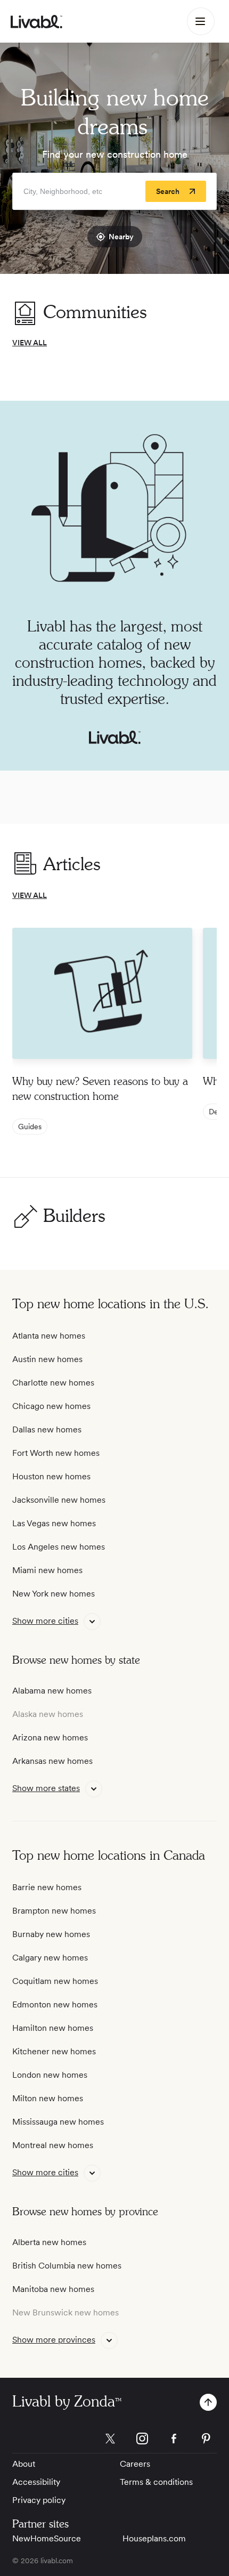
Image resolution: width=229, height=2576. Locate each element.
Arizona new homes (50, 1737)
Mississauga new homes (58, 2122)
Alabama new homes (52, 1691)
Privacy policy (39, 2500)
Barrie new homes (47, 1887)
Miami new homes (47, 1570)
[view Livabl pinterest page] (206, 2440)
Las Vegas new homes (54, 1523)
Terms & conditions (156, 2482)
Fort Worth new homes (56, 1453)
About (24, 2464)
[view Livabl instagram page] (142, 2440)
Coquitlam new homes (55, 1981)
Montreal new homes (53, 2145)
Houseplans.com (154, 2538)
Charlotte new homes (53, 1383)
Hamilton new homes (53, 2028)
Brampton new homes (54, 1911)
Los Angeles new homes (59, 1547)
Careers (135, 2464)
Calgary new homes (50, 1958)
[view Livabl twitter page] (110, 2440)
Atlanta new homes (49, 1336)
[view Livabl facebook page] (174, 2440)
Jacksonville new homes (59, 1500)
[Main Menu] (201, 21)
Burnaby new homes (51, 1934)
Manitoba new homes (53, 2289)
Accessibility (36, 2482)
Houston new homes (51, 1476)
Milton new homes (48, 2098)
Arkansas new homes (52, 1761)
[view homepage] (36, 22)
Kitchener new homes (54, 2051)
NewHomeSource (47, 2538)
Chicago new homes (51, 1406)
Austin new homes (47, 1359)
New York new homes (54, 1594)
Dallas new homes (47, 1429)
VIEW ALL (30, 343)
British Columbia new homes (67, 2266)
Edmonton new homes (55, 2004)
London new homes (50, 2075)
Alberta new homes (49, 2242)
